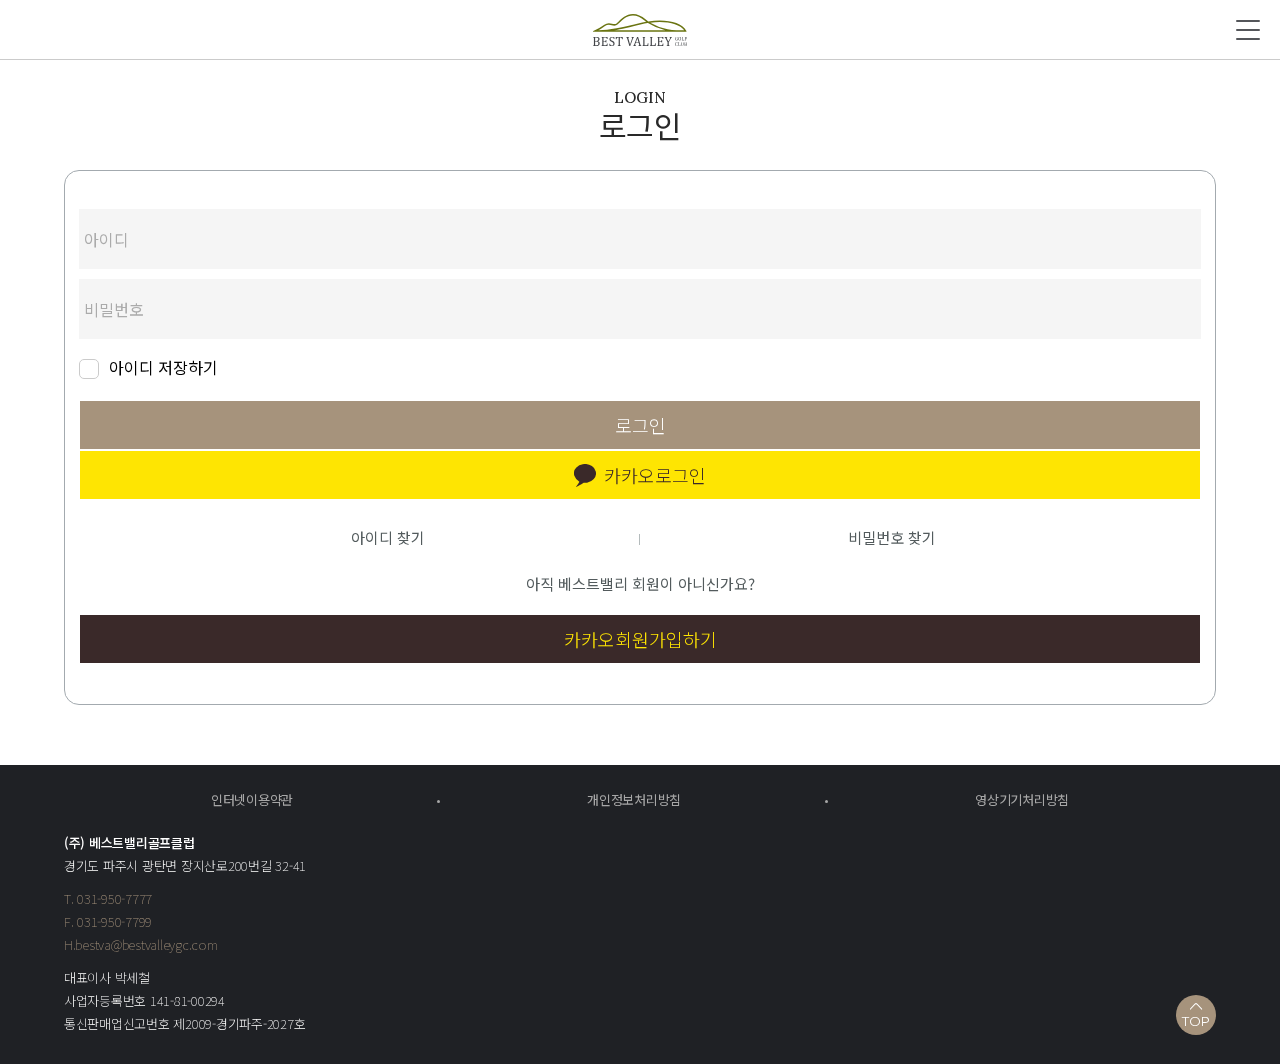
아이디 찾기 (388, 537)
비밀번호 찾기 (892, 537)
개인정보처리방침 (634, 799)
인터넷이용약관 (252, 799)
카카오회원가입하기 (640, 639)
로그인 (640, 425)
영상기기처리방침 (1022, 799)
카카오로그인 (655, 475)
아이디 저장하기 (163, 369)
